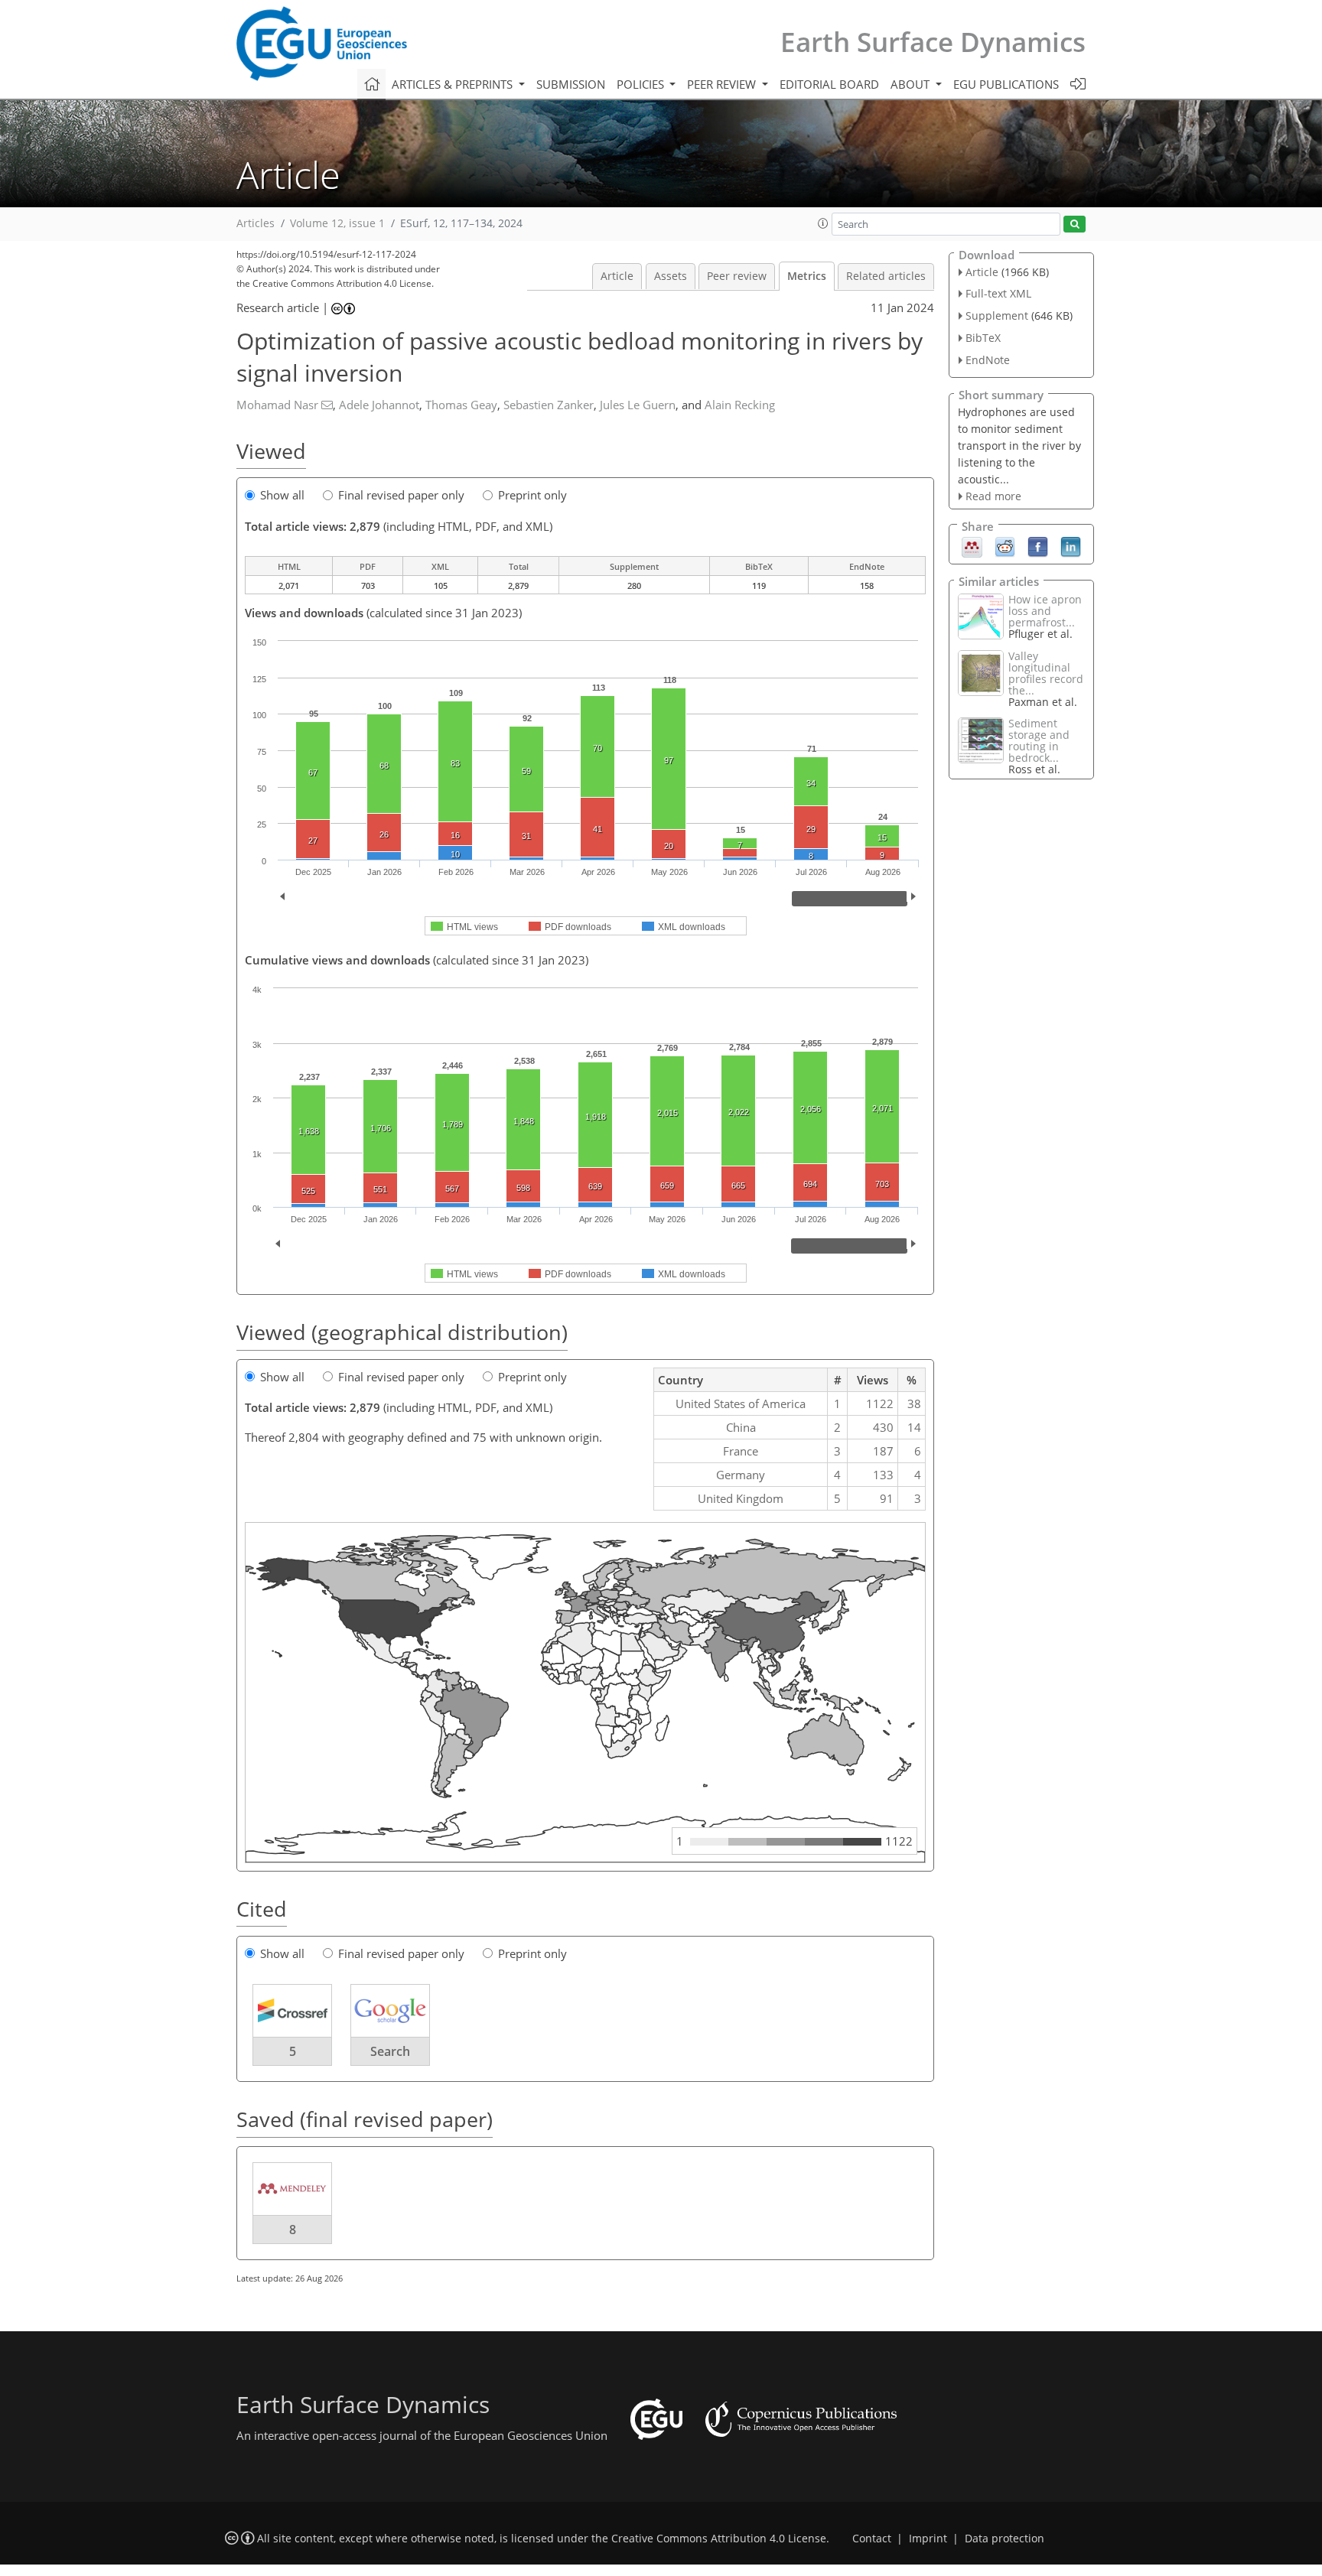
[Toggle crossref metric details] (292, 2010)
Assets (671, 276)
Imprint (928, 2539)
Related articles (886, 276)
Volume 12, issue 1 (337, 223)
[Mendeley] (972, 546)
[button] (823, 223)
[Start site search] (1075, 224)
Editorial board (829, 84)
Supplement (997, 315)
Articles (256, 223)
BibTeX (983, 338)
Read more (993, 496)
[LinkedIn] (1071, 546)
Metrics (807, 276)
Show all (282, 495)
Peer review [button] (723, 84)
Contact (872, 2539)
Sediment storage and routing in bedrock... (1039, 740)
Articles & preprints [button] (454, 84)
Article (617, 276)
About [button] (912, 84)
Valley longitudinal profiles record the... (1046, 673)
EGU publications (1006, 84)
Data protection (1005, 2539)
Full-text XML (998, 293)
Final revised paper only (401, 495)
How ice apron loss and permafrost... (1045, 611)
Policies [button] (642, 84)
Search (390, 2051)
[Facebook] (1038, 546)
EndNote (988, 360)
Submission (571, 84)
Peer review (737, 276)
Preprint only (532, 495)
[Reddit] (1005, 546)
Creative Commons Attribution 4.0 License (719, 2539)
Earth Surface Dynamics (933, 42)
